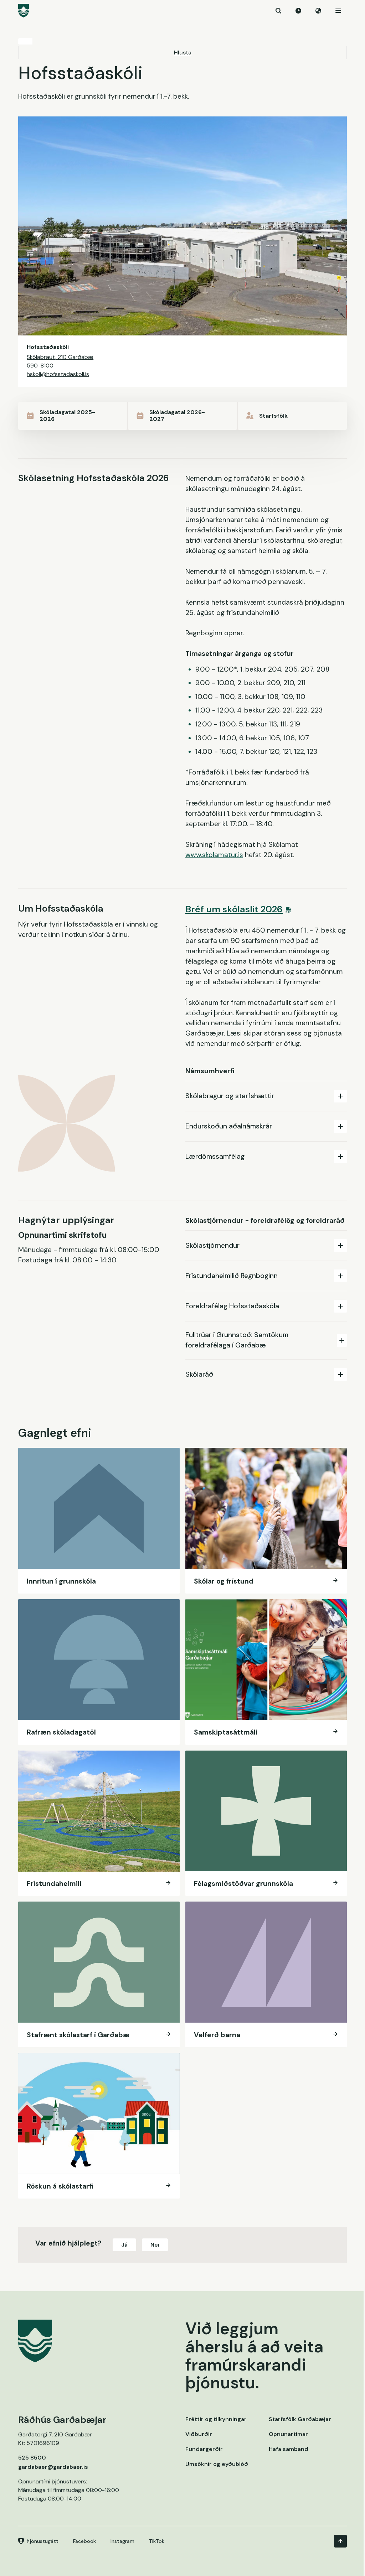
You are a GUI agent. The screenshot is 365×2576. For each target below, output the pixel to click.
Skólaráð (199, 1374)
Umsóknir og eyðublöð (217, 2464)
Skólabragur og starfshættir (230, 1096)
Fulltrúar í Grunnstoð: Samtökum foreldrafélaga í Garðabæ (237, 1340)
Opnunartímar (288, 2434)
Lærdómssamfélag (215, 1156)
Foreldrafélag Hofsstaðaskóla (232, 1306)
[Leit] (278, 11)
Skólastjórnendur (212, 1245)
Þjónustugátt (43, 2541)
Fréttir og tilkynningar (216, 2419)
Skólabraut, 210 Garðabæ (60, 357)
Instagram (122, 2541)
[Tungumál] (318, 11)
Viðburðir (199, 2434)
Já (124, 2245)
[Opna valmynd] (338, 11)
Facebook (84, 2541)
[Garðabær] (182, 11)
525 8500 (32, 2458)
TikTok (157, 2541)
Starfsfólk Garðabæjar (300, 2419)
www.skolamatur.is (214, 855)
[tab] (266, 1096)
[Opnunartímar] (298, 11)
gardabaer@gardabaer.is (53, 2467)
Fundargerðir (204, 2449)
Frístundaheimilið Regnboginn (232, 1276)
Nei (155, 2245)
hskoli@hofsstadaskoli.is (58, 374)
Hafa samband (289, 2449)
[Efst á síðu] (340, 2541)
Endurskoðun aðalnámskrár (229, 1126)
